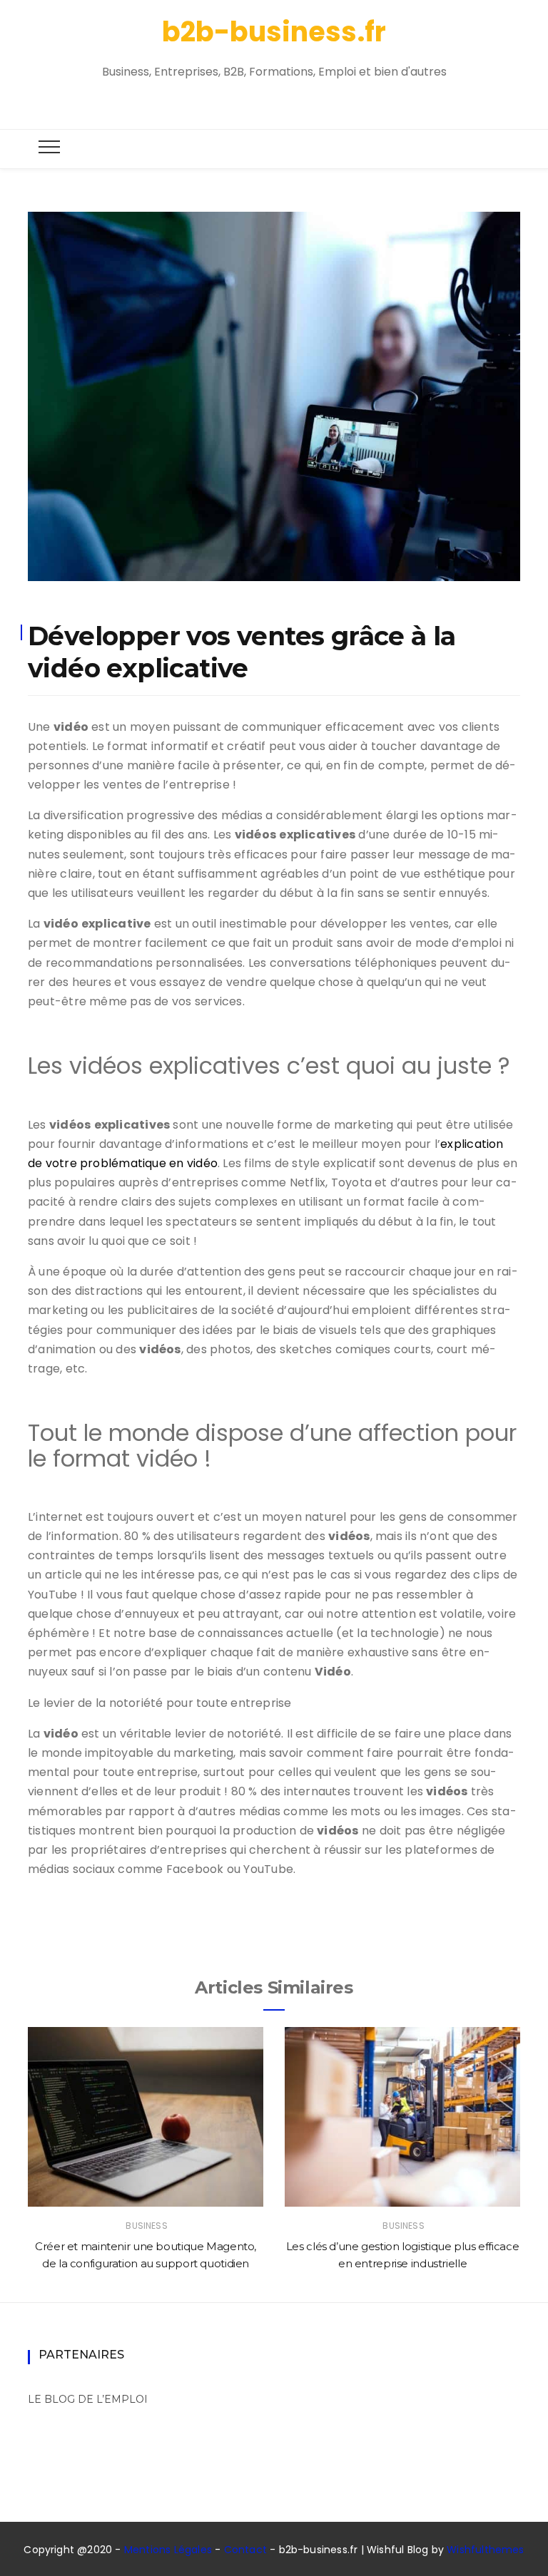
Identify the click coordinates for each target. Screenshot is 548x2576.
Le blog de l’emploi (88, 2399)
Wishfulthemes (486, 2550)
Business (146, 2226)
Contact (245, 2550)
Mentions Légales (168, 2550)
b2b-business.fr (274, 32)
